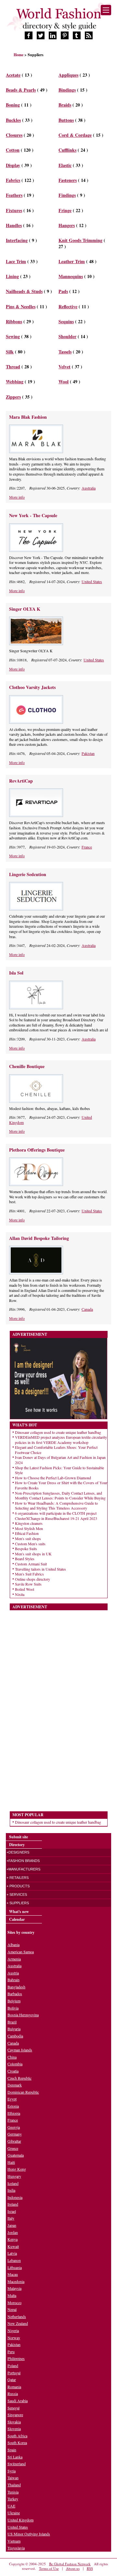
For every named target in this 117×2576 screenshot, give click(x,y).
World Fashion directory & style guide (58, 19)
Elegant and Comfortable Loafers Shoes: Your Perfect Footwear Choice (56, 1450)
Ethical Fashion (27, 1533)
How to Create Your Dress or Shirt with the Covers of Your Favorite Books (61, 1485)
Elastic (65, 165)
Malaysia (14, 2288)
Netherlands (17, 2316)
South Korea (17, 2442)
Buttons (66, 120)
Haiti (11, 2162)
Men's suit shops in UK (33, 1554)
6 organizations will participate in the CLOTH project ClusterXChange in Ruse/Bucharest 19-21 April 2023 (56, 1516)
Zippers (13, 397)
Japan (12, 2225)
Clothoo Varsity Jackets (32, 687)
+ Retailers (18, 1878)
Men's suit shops (28, 1538)
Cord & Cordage (75, 135)
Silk (10, 352)
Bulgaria (14, 2029)
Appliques (68, 75)
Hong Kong (17, 2169)
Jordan (13, 2232)
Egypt (12, 2099)
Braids (65, 105)
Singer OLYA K (25, 609)
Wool (64, 382)
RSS (90, 2568)
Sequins (66, 321)
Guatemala (16, 2155)
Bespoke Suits (26, 1549)
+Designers (18, 1852)
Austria (13, 1973)
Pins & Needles (21, 306)
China (12, 2057)
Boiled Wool (25, 1589)
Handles (14, 225)
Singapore (15, 2415)
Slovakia (14, 2422)
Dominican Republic (23, 2092)
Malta (12, 2295)
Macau (13, 2274)
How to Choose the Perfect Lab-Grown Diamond (53, 1478)
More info (17, 497)
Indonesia (15, 2197)
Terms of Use (49, 2568)
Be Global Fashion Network (70, 2564)
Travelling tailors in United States (40, 1569)
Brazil (12, 2022)
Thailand (14, 2485)
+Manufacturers (23, 1869)
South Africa (17, 2436)
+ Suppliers (18, 1903)
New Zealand (18, 2323)
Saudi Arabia (18, 2401)
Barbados (15, 1994)
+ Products (18, 1886)
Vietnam (14, 2541)
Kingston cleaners (29, 1523)
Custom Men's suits (30, 1544)
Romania (14, 2387)
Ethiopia (14, 2113)
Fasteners (68, 180)
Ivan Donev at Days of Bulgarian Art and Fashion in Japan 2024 (60, 1460)
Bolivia (13, 2008)
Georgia (14, 2127)
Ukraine (14, 2513)
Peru (11, 2352)
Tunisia (13, 2492)
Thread (13, 367)
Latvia (12, 2253)
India (11, 2190)
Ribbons (14, 321)
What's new (19, 1912)
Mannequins (71, 276)
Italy (11, 2218)
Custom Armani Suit (31, 1564)
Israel (12, 2211)
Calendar (17, 1919)
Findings (67, 195)
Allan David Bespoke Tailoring (39, 1238)
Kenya (13, 2239)
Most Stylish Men (29, 1528)
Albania (13, 1945)
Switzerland (17, 2464)
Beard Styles (25, 1559)
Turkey (13, 2499)
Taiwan (13, 2478)
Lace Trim (16, 261)
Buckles (13, 120)
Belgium (14, 2001)
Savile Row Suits (28, 1584)
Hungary (14, 2176)
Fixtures (14, 210)
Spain (12, 2450)
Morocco (14, 2302)
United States (92, 581)
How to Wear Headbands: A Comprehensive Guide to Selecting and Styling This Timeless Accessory (56, 1506)
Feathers (14, 195)
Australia (89, 488)
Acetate (13, 75)
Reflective (68, 306)
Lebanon (14, 2260)
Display (13, 165)
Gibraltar (14, 2141)
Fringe (65, 210)
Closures (14, 135)
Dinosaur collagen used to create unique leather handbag (58, 1432)
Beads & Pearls (21, 90)
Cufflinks (67, 150)
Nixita (20, 1594)
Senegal (13, 2408)
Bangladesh (16, 1987)
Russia (13, 2393)
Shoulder (67, 336)
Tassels (65, 352)
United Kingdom (20, 2520)
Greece (13, 2148)
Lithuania (15, 2267)
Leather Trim (72, 261)
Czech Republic (19, 2078)
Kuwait (13, 2246)
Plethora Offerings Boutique (37, 1150)
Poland (13, 2366)
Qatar (12, 2379)
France (87, 847)
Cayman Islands (20, 2050)
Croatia (13, 2071)
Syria (12, 2471)
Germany (15, 2134)
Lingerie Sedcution (28, 874)
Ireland (13, 2204)
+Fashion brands (23, 1861)
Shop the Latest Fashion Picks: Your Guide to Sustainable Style (59, 1470)
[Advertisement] (58, 1708)
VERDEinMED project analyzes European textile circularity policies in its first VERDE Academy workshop (61, 1440)
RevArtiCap (21, 781)
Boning (13, 105)
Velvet (65, 367)
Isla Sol (16, 973)
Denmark (15, 2085)
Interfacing (17, 240)
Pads (63, 291)
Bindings (67, 90)
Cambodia (15, 2036)
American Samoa (21, 1952)
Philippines (16, 2358)
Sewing (13, 336)
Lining (12, 276)
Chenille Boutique (27, 1066)
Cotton (13, 150)
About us (73, 2568)
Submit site (19, 1837)
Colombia (15, 2064)
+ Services (17, 1894)
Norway (14, 2338)
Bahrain (13, 1980)
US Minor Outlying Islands (29, 2534)
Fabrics (13, 180)
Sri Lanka (15, 2457)
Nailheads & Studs (24, 291)
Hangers (67, 225)
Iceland (13, 2183)
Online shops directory (32, 1579)
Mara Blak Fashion (28, 417)
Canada (87, 1309)
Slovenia (14, 2429)
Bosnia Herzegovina (23, 2015)
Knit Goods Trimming (80, 240)
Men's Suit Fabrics (29, 1574)
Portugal (14, 2373)
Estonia (13, 2106)
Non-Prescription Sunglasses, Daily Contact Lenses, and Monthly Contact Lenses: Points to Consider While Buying (60, 1496)
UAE (11, 2506)
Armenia (14, 1959)
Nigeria (13, 2330)
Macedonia (16, 2281)
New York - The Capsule (33, 515)
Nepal (12, 2309)
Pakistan (88, 753)
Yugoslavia (16, 2548)
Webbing (15, 382)
